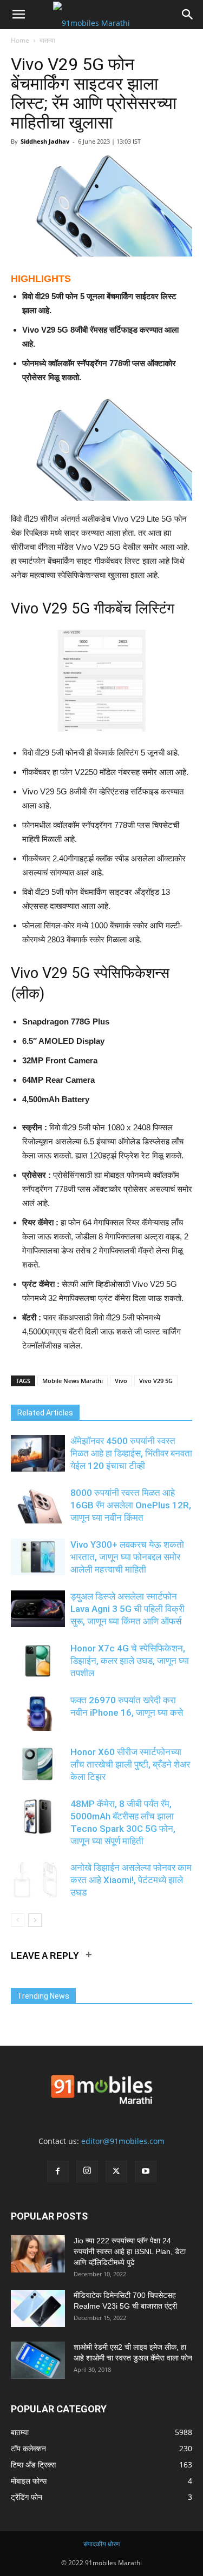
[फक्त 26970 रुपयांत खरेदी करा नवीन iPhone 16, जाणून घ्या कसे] (38, 1713)
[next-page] (35, 1920)
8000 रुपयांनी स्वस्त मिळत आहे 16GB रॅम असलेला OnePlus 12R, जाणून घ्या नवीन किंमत (131, 1505)
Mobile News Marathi (73, 1381)
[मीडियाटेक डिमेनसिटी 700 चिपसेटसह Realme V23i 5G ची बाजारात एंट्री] (38, 2308)
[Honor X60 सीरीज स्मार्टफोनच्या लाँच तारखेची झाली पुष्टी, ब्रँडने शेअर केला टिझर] (38, 1765)
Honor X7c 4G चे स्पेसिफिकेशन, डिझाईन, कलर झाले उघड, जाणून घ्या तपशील (130, 1661)
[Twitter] (116, 2172)
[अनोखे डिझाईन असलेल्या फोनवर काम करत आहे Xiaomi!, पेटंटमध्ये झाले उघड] (38, 1880)
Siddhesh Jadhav (45, 141)
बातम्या (47, 40)
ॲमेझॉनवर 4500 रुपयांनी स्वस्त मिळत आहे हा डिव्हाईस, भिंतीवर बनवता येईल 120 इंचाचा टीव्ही (131, 1453)
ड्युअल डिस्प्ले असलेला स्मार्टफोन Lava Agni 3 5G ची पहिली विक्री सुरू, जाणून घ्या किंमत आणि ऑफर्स (127, 1609)
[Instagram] (87, 2172)
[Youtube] (146, 2172)
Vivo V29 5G (156, 1381)
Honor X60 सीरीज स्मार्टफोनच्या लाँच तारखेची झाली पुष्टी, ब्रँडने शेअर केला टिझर (130, 1764)
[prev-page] (18, 1920)
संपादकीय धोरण (101, 2544)
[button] (18, 15)
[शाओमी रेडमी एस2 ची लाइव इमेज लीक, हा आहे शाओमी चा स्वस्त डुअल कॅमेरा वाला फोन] (38, 2360)
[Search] (188, 15)
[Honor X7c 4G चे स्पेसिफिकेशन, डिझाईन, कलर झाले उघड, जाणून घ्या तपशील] (38, 1661)
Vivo (121, 1381)
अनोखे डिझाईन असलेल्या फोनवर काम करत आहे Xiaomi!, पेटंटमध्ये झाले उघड (131, 1880)
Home (20, 40)
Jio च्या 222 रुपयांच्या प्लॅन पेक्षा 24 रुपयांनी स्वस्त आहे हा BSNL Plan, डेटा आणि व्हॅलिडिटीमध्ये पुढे (130, 2251)
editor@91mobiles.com (123, 2141)
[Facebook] (58, 2172)
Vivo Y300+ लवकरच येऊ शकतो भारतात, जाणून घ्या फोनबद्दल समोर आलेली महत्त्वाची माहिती (127, 1557)
